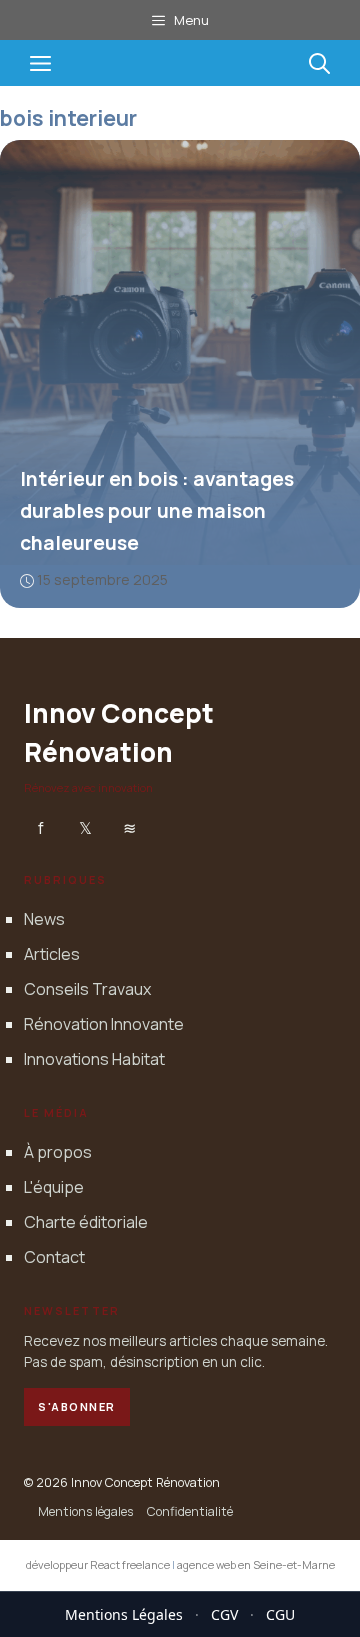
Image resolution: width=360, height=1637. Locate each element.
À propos (58, 1152)
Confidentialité (190, 1511)
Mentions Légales (124, 1614)
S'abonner (77, 1406)
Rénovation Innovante (104, 1024)
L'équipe (54, 1187)
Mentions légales (85, 1511)
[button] (319, 63)
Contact (54, 1257)
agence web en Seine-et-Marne (256, 1564)
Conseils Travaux (87, 989)
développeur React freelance (98, 1564)
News (44, 919)
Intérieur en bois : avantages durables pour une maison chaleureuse (157, 511)
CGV (224, 1614)
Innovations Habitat (94, 1059)
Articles (52, 954)
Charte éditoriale (86, 1222)
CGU (280, 1614)
